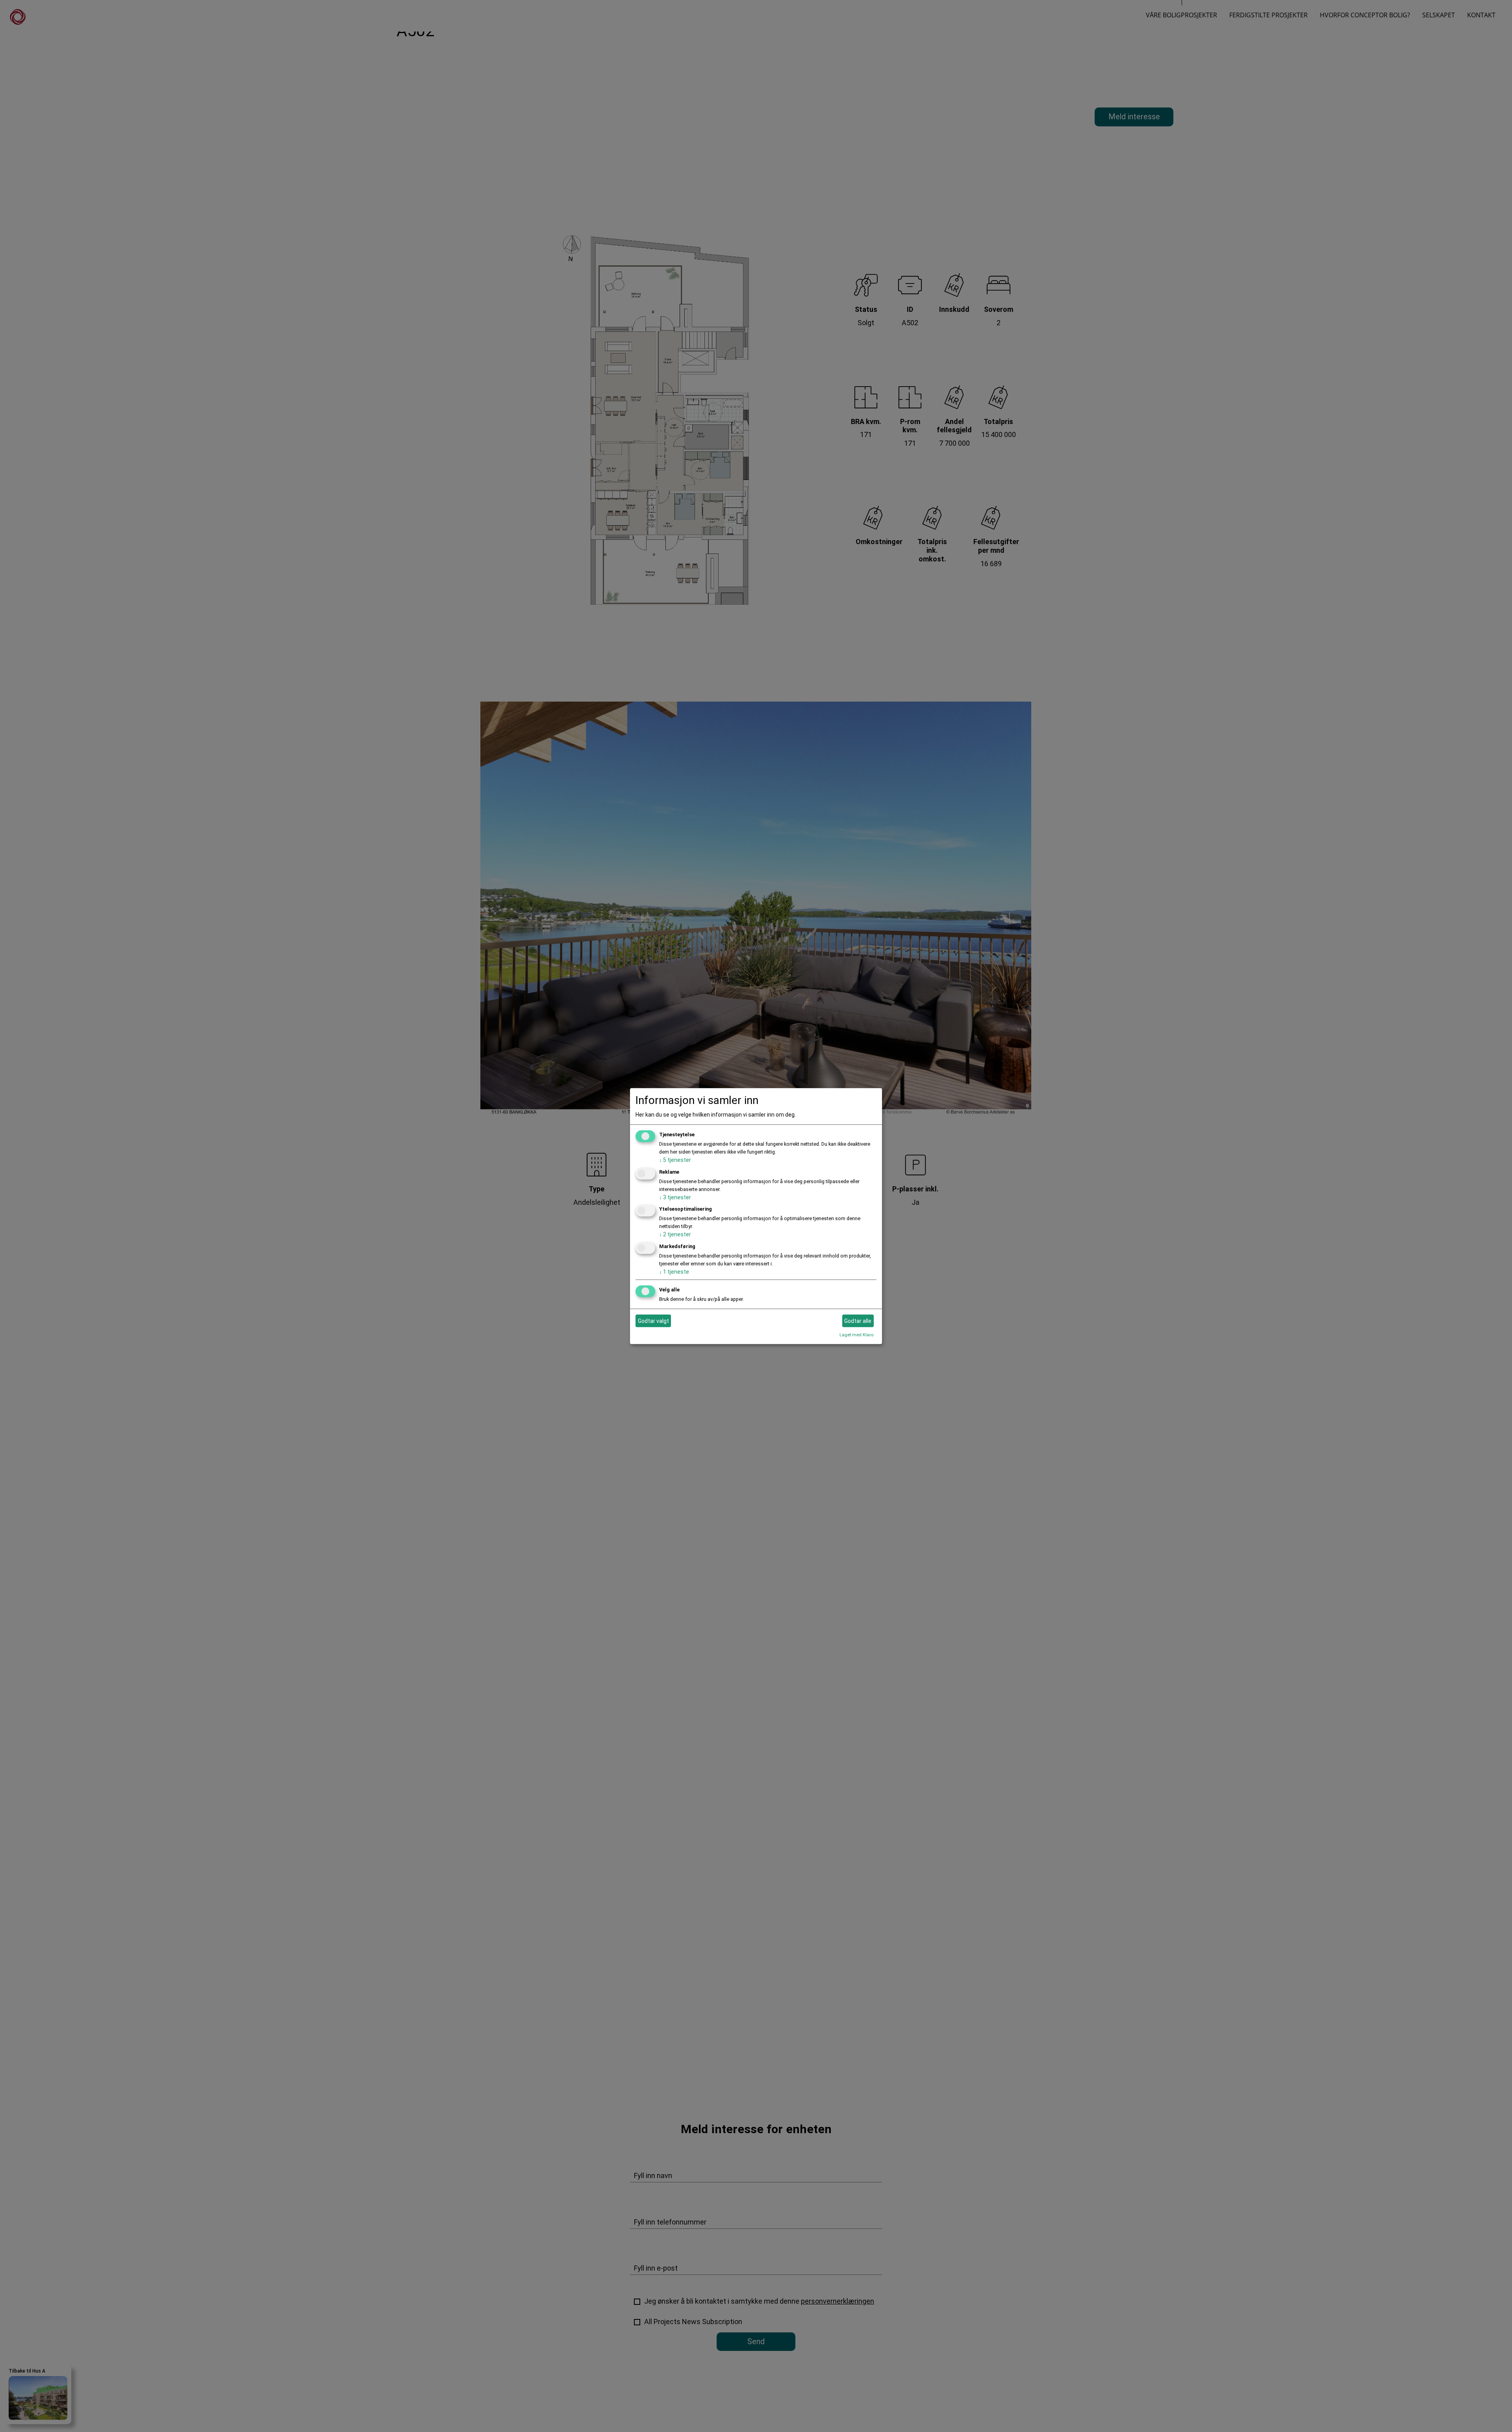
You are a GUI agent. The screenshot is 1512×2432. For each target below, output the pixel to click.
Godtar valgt (653, 1321)
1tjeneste (674, 1272)
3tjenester (675, 1197)
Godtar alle (858, 1321)
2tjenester (675, 1234)
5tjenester (675, 1160)
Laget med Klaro (856, 1335)
